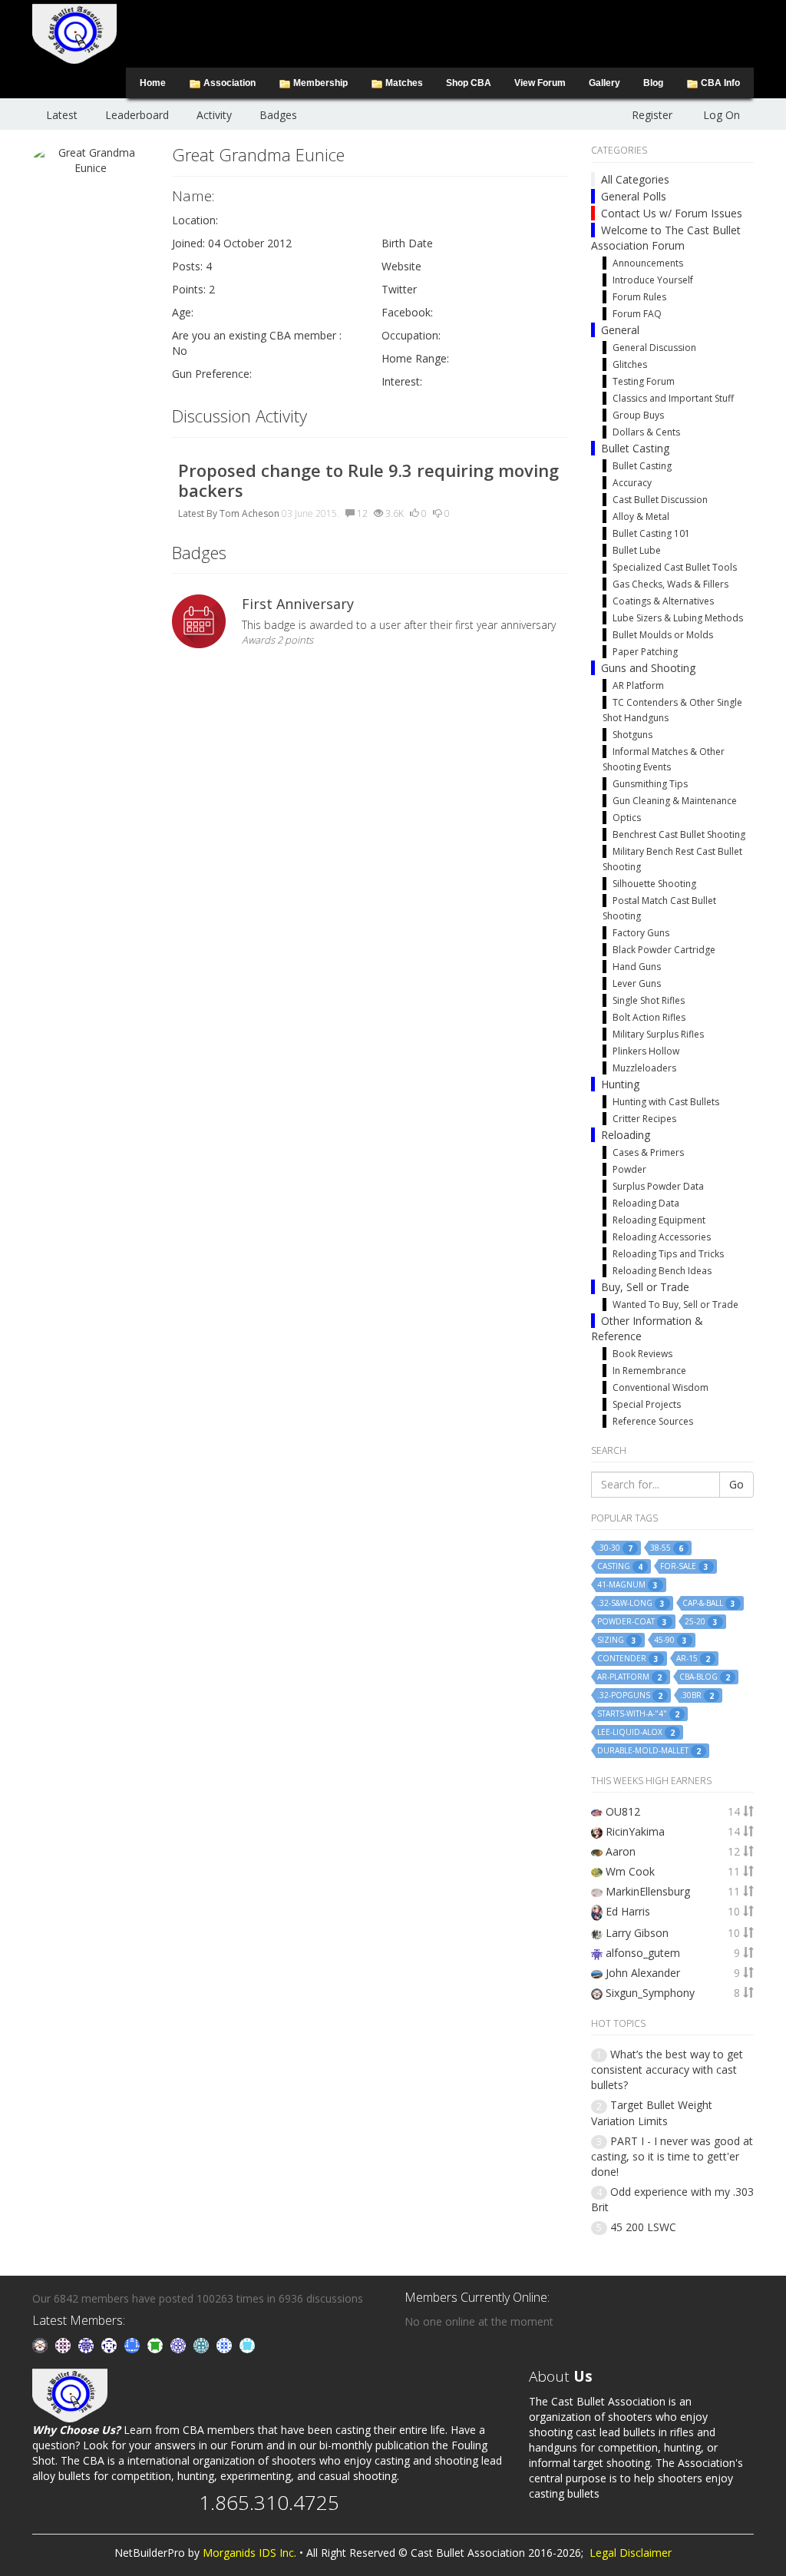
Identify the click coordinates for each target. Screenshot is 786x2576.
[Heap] (157, 2344)
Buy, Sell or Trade (645, 1287)
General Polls (634, 196)
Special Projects (647, 1404)
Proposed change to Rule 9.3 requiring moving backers (368, 480)
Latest (62, 115)
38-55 (667, 1548)
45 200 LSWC (643, 2227)
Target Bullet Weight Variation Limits (652, 2112)
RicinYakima (635, 1831)
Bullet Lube (637, 550)
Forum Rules (639, 297)
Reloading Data (646, 1203)
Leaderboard (137, 115)
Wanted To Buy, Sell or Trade (675, 1305)
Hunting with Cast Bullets (666, 1102)
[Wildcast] (226, 2344)
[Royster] (134, 2344)
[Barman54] (247, 2344)
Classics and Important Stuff (673, 398)
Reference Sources (653, 1421)
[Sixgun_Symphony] (41, 2344)
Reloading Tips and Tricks (668, 1254)
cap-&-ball (709, 1603)
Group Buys (638, 415)
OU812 (623, 1811)
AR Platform (638, 685)
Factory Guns (641, 933)
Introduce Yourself (653, 280)
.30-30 (615, 1548)
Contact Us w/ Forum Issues (672, 213)
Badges (278, 115)
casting (620, 1566)
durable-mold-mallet (649, 1751)
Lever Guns (637, 983)
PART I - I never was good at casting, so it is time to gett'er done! (672, 2156)
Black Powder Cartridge (664, 950)
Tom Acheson (249, 513)
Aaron (621, 1851)
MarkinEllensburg (648, 1891)
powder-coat (632, 1622)
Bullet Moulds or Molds (663, 635)
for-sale (684, 1566)
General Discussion (654, 348)
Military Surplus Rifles (658, 1034)
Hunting (620, 1084)
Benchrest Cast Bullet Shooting (679, 834)
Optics (627, 818)
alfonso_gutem (643, 1953)
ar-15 (693, 1659)
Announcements (648, 263)
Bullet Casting (635, 448)
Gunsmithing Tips (650, 784)
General (620, 330)
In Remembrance (649, 1371)
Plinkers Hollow (646, 1051)
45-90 (670, 1640)
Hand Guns (637, 967)
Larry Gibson (637, 1933)
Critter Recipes (644, 1119)
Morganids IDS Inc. (249, 2553)
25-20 (701, 1622)
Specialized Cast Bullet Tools (675, 567)
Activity (214, 115)
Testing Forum (644, 381)
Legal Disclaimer (631, 2553)
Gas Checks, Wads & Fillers (670, 584)
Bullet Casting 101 (651, 533)
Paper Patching (645, 652)
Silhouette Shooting (654, 884)
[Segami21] (64, 2344)
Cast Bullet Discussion (660, 500)
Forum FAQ (637, 314)
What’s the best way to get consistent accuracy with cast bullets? (667, 2069)
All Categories (635, 179)
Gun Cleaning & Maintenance (675, 801)
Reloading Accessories (662, 1237)
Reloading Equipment (659, 1220)
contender (628, 1659)
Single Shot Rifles (649, 1000)
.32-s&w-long (631, 1603)
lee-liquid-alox (636, 1732)
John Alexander (643, 1973)
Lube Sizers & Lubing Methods (678, 618)
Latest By (198, 513)
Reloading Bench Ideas (662, 1271)
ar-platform (629, 1677)
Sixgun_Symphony (650, 1993)
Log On (722, 115)
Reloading (626, 1135)
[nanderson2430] (203, 2344)
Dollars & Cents (646, 432)
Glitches (630, 364)
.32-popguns (630, 1695)
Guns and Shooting (648, 668)
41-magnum (627, 1585)
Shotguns (632, 735)
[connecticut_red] (180, 2344)
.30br (697, 1695)
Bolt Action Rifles (649, 1017)
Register (652, 115)
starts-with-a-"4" (638, 1714)
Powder (629, 1169)
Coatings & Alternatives (663, 601)
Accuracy (632, 483)
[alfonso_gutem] (88, 2344)
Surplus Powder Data (658, 1186)
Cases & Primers (648, 1152)
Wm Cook (630, 1871)
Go (736, 1484)
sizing (617, 1640)
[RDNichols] (111, 2344)
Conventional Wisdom (661, 1387)
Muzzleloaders (644, 1068)
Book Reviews (642, 1354)
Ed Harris (628, 1911)
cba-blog (705, 1677)
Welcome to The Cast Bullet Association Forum (666, 238)
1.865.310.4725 (269, 2502)
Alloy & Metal (641, 517)
